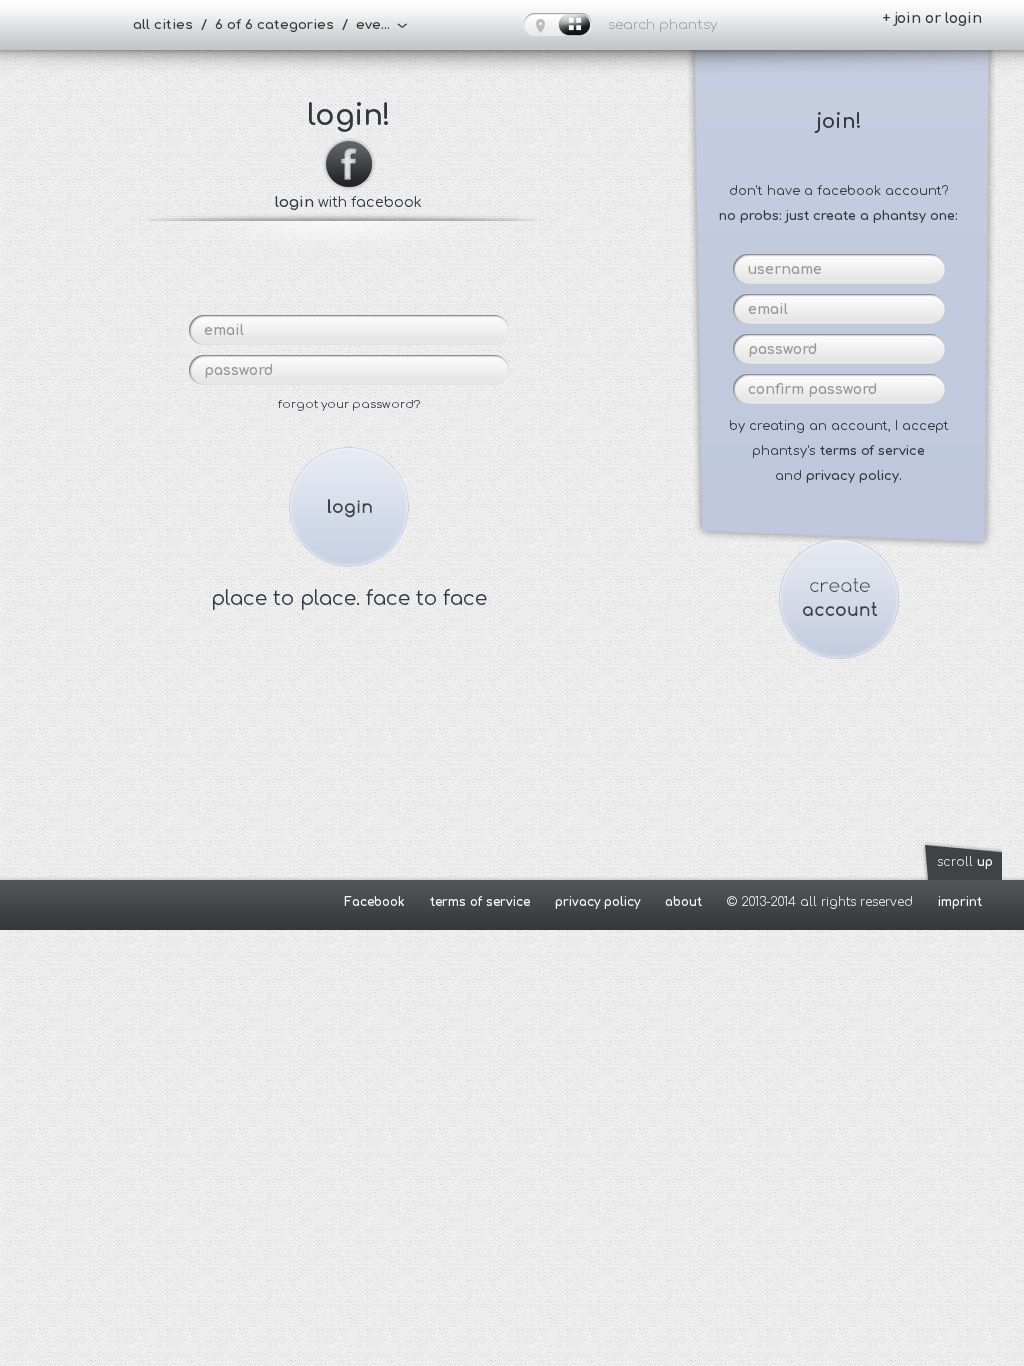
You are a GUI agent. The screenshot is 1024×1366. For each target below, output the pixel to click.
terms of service (872, 451)
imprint (960, 902)
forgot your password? (349, 404)
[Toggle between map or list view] (558, 24)
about (683, 902)
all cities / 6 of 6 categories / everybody (270, 25)
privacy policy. (854, 476)
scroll (965, 862)
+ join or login (932, 18)
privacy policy (597, 902)
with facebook (348, 202)
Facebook (374, 902)
